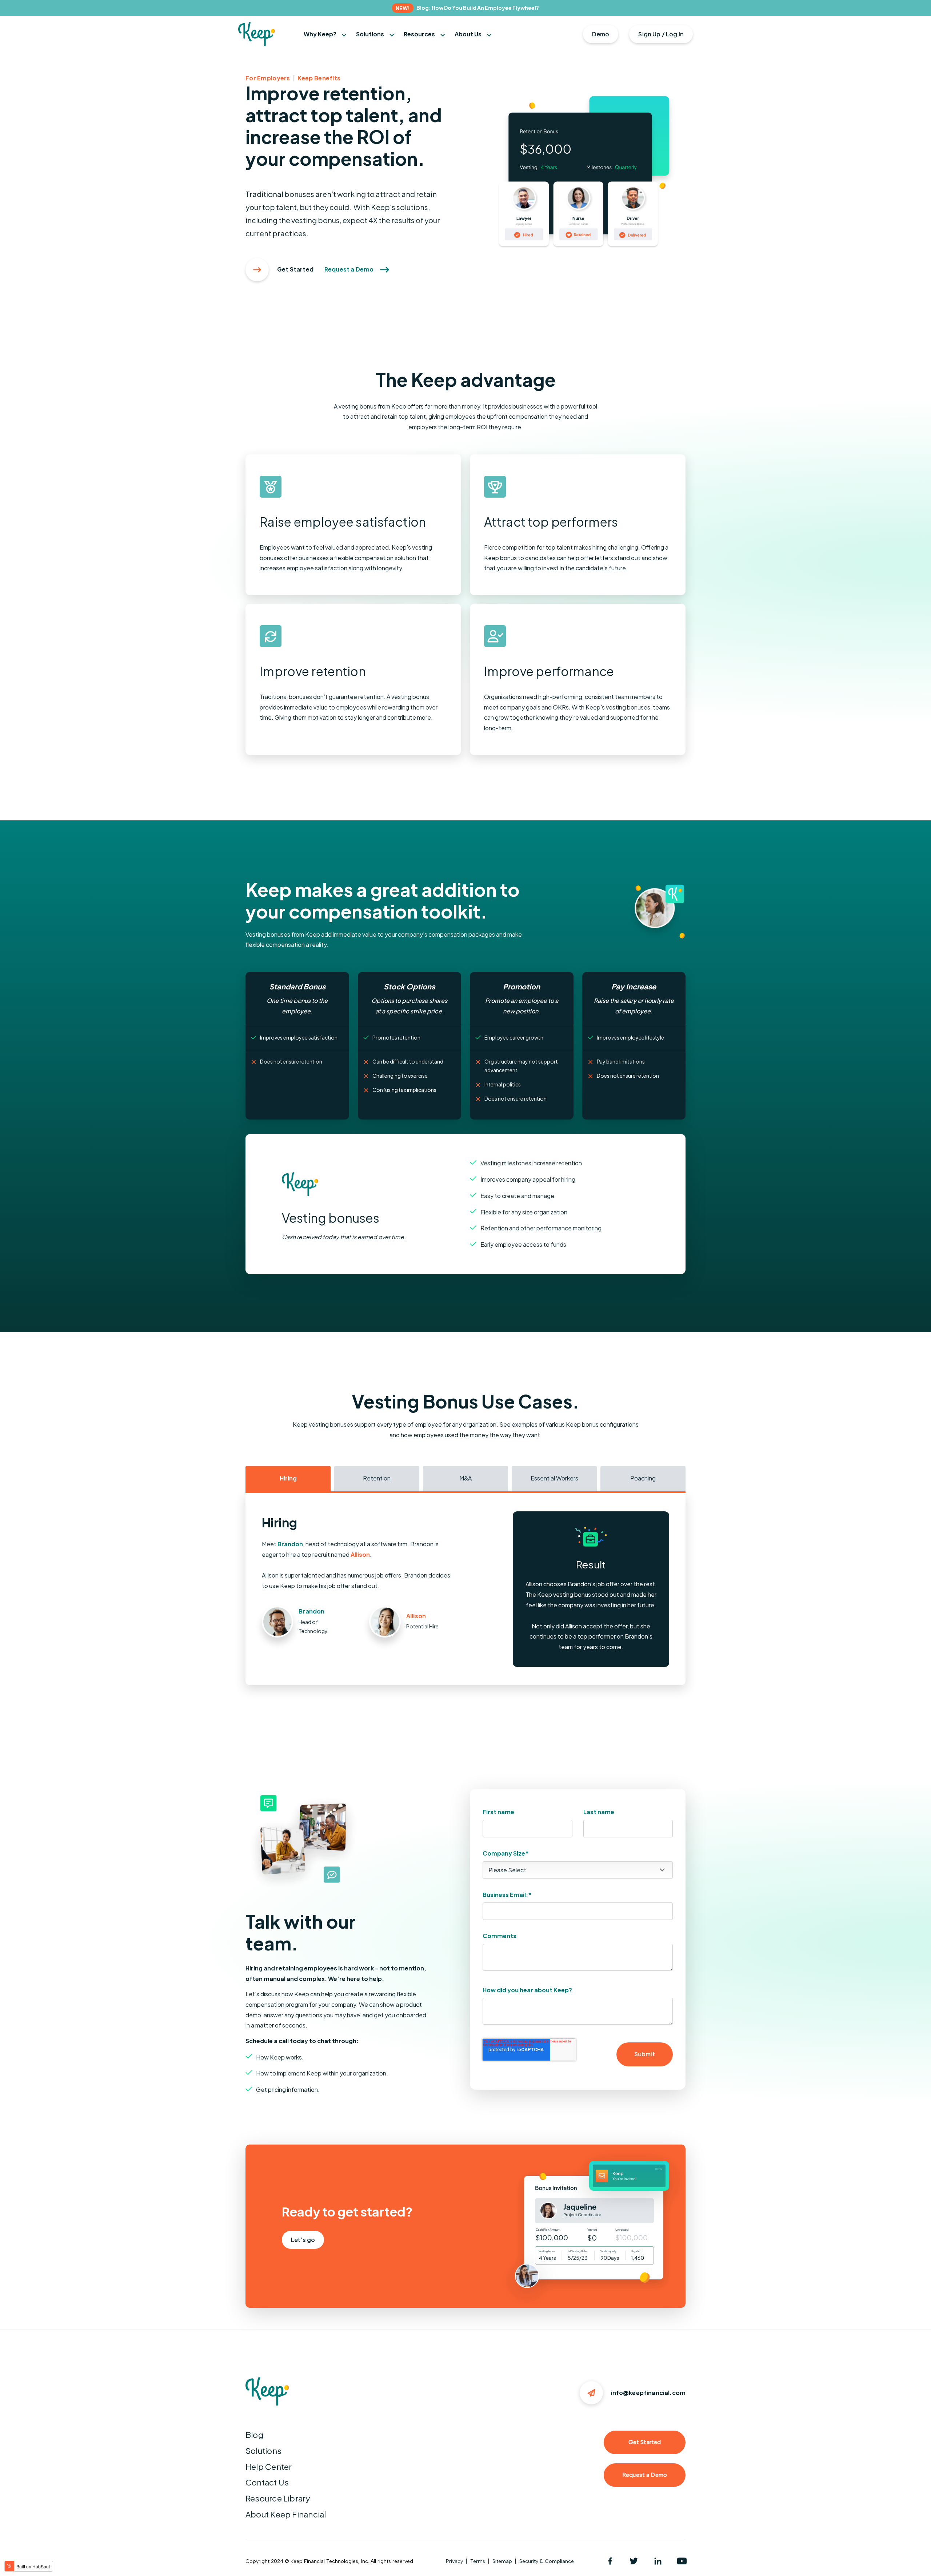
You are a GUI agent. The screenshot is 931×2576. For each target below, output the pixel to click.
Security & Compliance (547, 2561)
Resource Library (278, 2498)
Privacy (454, 2561)
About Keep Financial (286, 2514)
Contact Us (267, 2482)
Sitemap (502, 2561)
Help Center (269, 2467)
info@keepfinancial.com (648, 2393)
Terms (478, 2561)
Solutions (263, 2451)
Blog (254, 2435)
